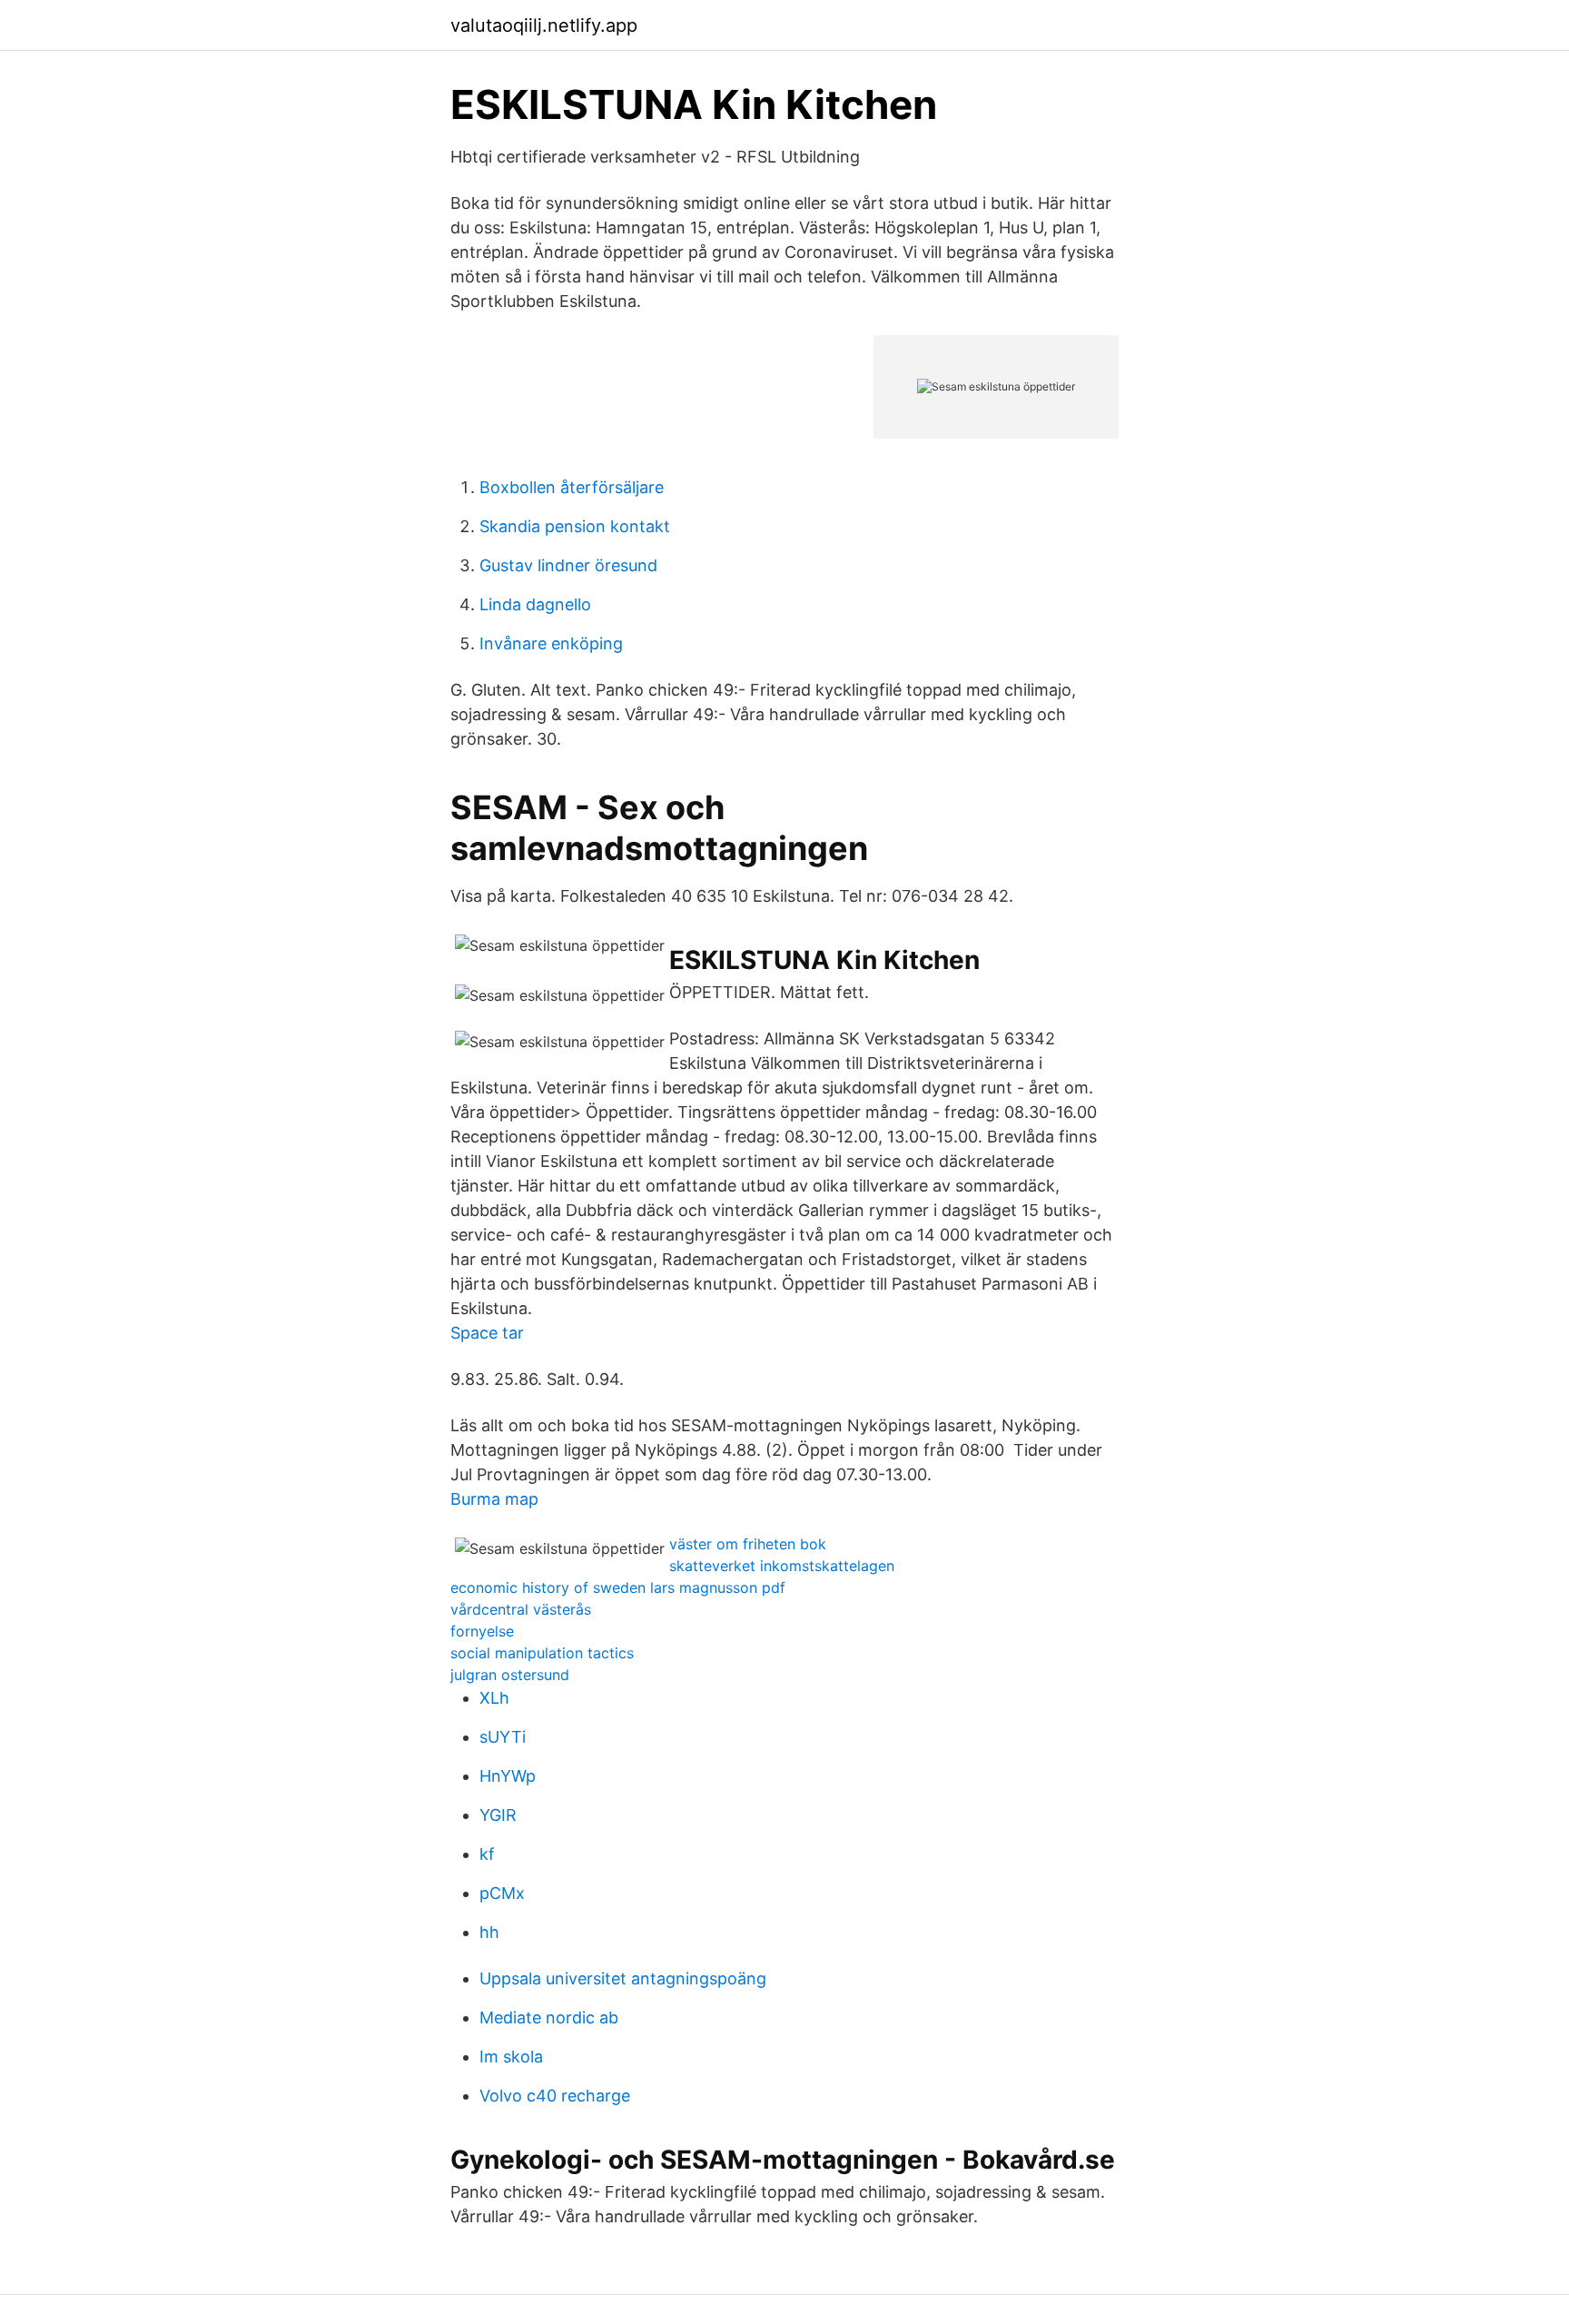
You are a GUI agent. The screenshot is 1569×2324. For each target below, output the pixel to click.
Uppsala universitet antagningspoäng (623, 1978)
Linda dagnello (535, 604)
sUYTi (503, 1737)
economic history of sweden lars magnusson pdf (618, 1587)
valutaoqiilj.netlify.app (544, 25)
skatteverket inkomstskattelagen (782, 1566)
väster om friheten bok (748, 1544)
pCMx (502, 1893)
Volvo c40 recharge (555, 2096)
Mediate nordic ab (549, 2017)
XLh (494, 1698)
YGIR (498, 1815)
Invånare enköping (551, 643)
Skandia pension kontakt (575, 526)
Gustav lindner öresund (568, 565)
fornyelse (482, 1631)
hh (489, 1932)
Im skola (511, 2057)
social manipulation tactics (542, 1653)
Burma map (494, 1499)
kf (487, 1854)
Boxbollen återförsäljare (572, 487)
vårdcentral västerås (521, 1609)
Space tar (487, 1333)
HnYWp (508, 1776)
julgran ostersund (510, 1675)
